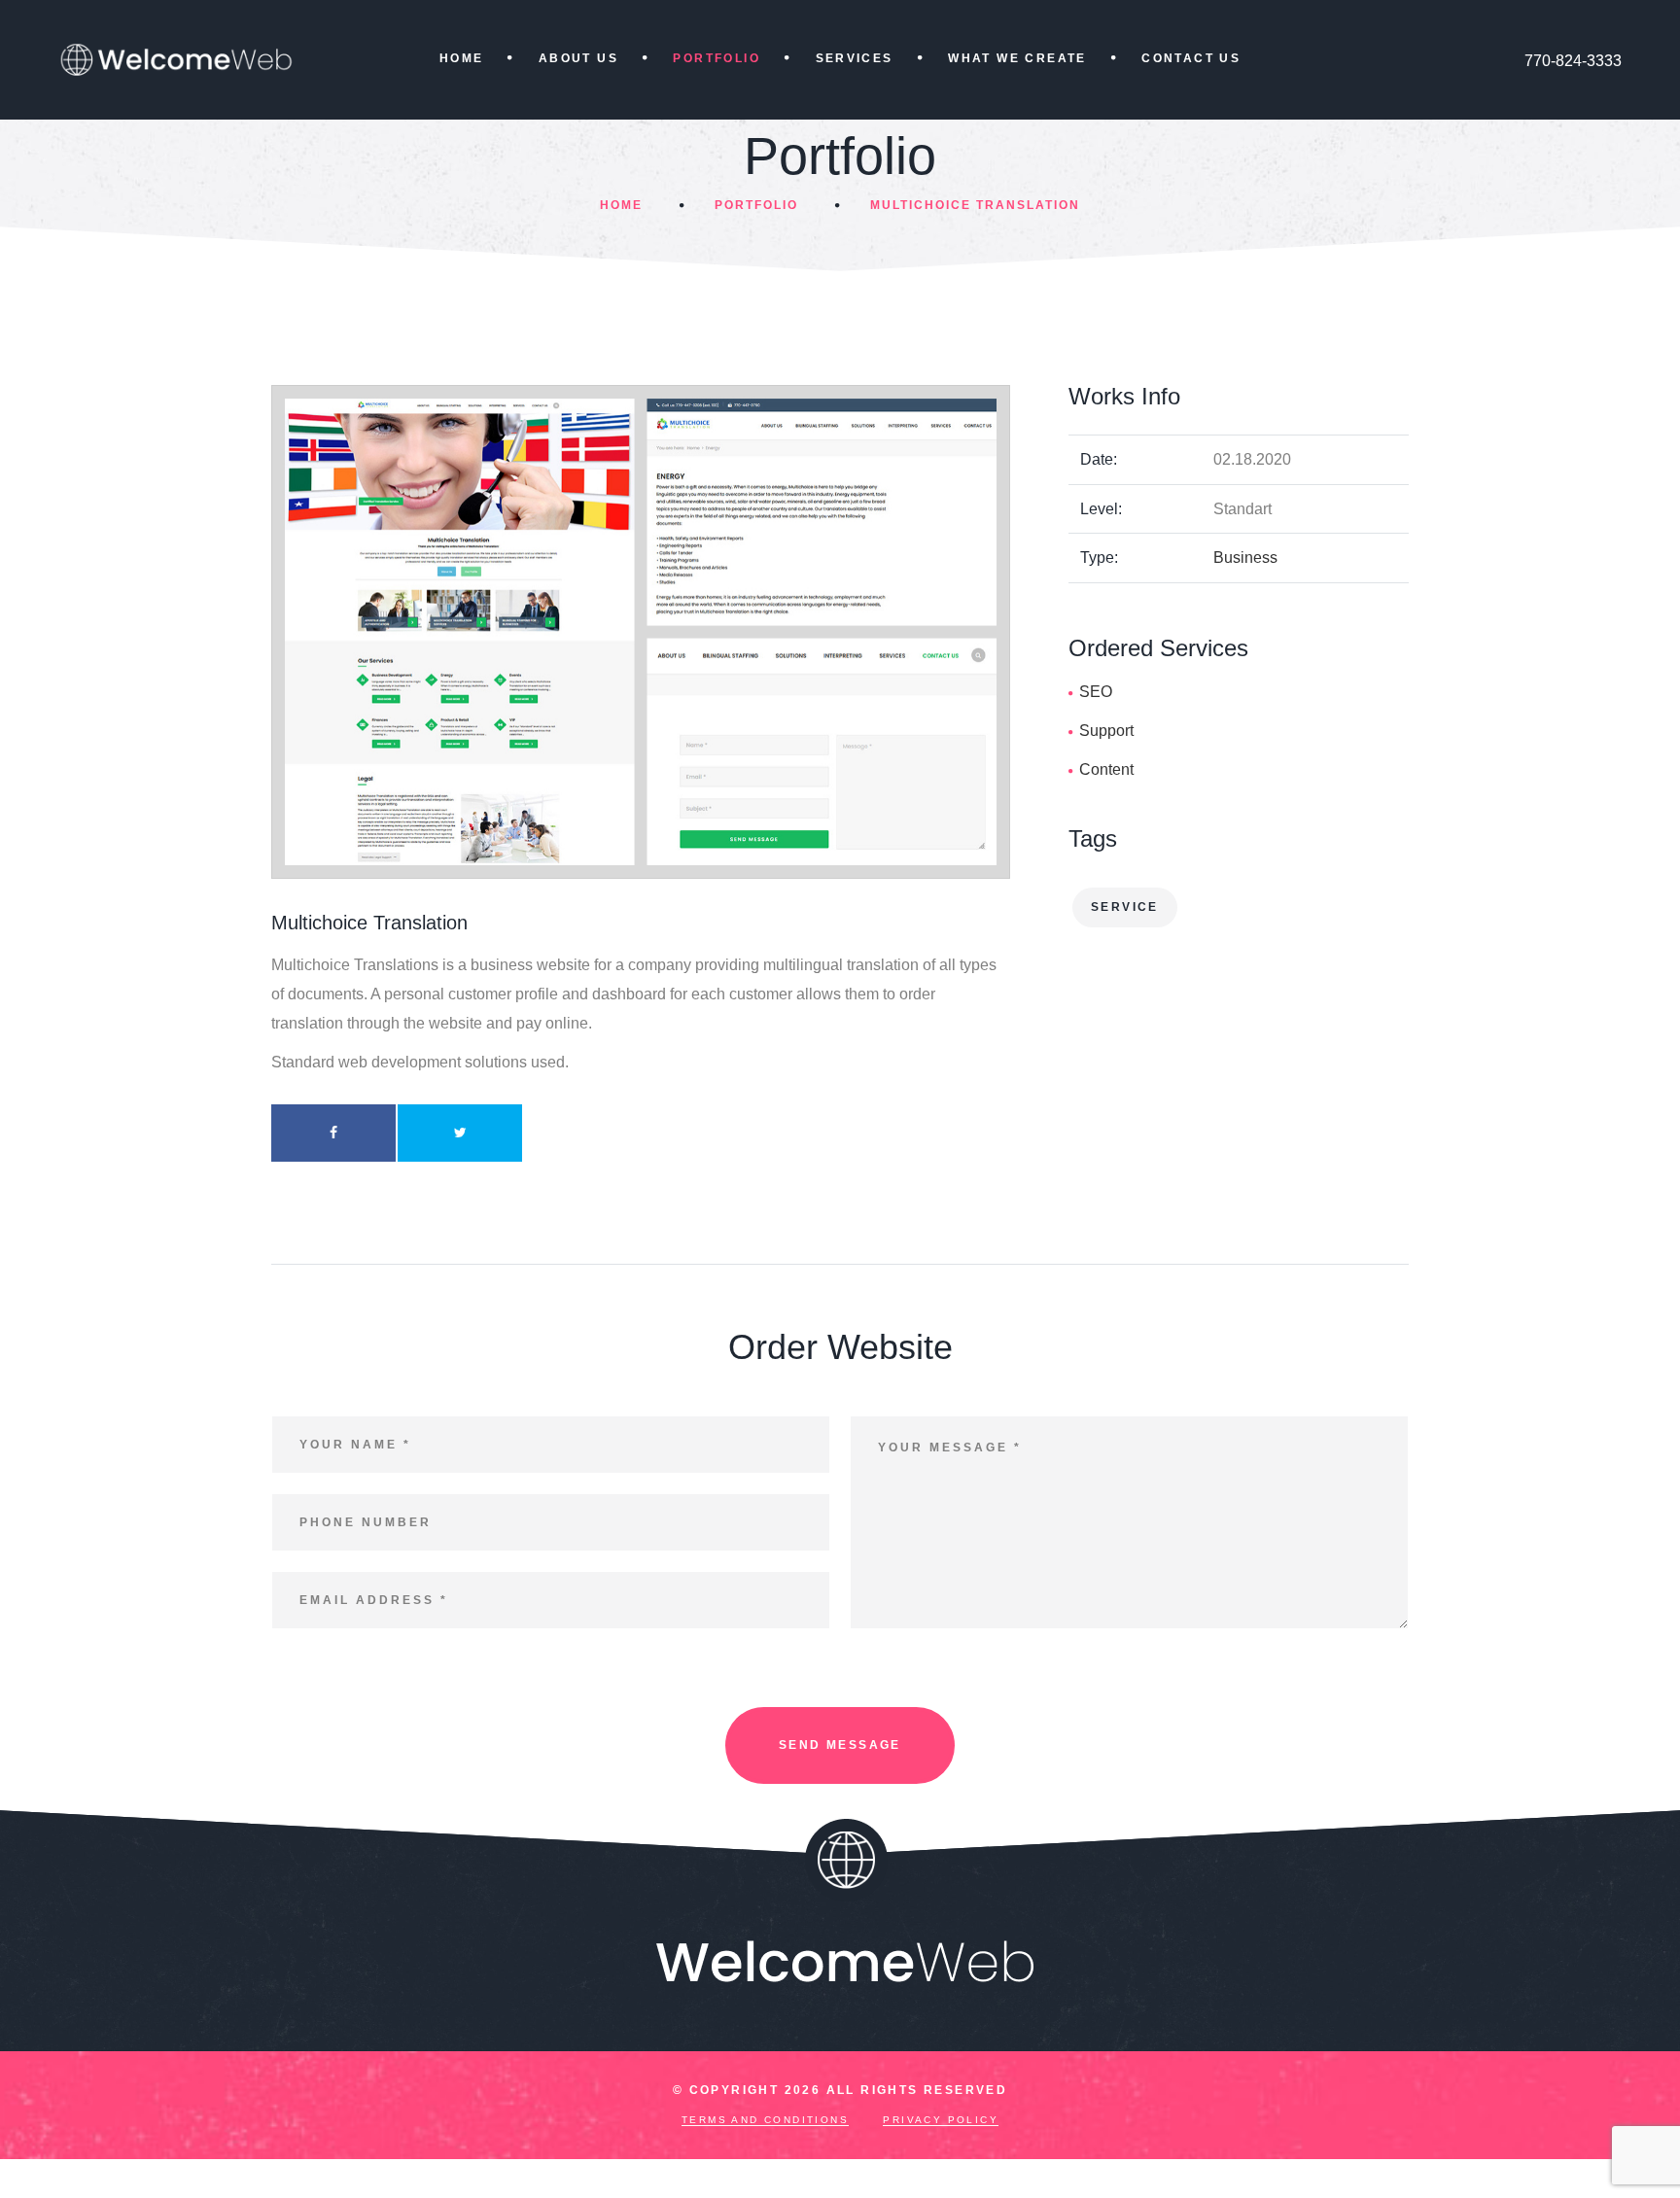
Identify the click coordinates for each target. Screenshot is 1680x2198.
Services (855, 58)
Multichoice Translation (975, 205)
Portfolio (717, 58)
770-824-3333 (1573, 61)
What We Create (1017, 58)
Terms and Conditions (765, 2120)
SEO (1096, 692)
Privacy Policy (941, 2120)
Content (1106, 769)
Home (462, 58)
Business (1245, 558)
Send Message (840, 1745)
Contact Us (1191, 58)
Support (1106, 731)
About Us (578, 58)
